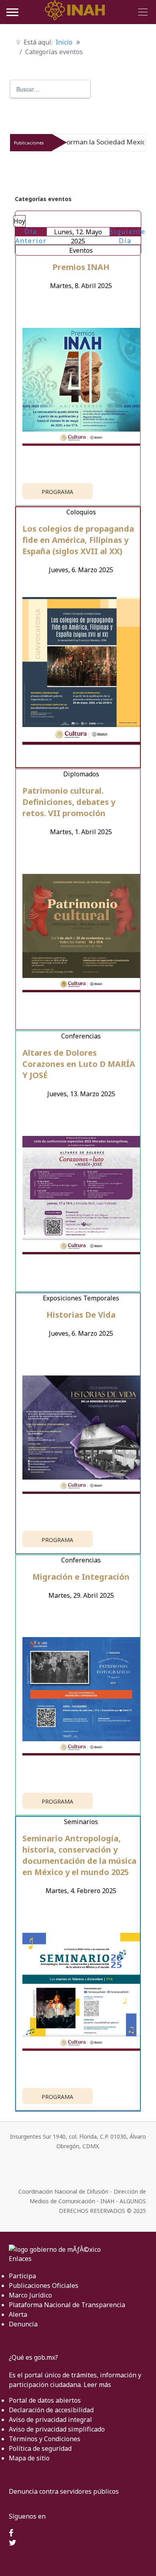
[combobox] (50, 89)
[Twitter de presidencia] (13, 2543)
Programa (57, 492)
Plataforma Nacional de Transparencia (67, 2305)
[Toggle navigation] (142, 12)
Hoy (19, 221)
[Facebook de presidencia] (11, 2533)
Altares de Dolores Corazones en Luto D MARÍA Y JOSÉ (79, 1064)
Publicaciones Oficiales (44, 2285)
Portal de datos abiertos (45, 2400)
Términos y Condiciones (45, 2439)
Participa (22, 2276)
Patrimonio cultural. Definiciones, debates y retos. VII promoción (69, 802)
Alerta (18, 2314)
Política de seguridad (40, 2448)
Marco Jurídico (30, 2295)
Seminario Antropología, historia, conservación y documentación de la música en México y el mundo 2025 (79, 1855)
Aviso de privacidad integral (50, 2420)
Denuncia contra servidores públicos (64, 2491)
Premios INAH (81, 267)
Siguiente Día (128, 236)
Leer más (97, 2385)
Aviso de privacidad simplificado (57, 2429)
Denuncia (23, 2324)
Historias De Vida (81, 1315)
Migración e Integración (81, 1577)
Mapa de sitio (29, 2458)
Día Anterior (31, 236)
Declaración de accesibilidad (51, 2410)
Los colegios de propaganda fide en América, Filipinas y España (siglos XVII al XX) (78, 540)
